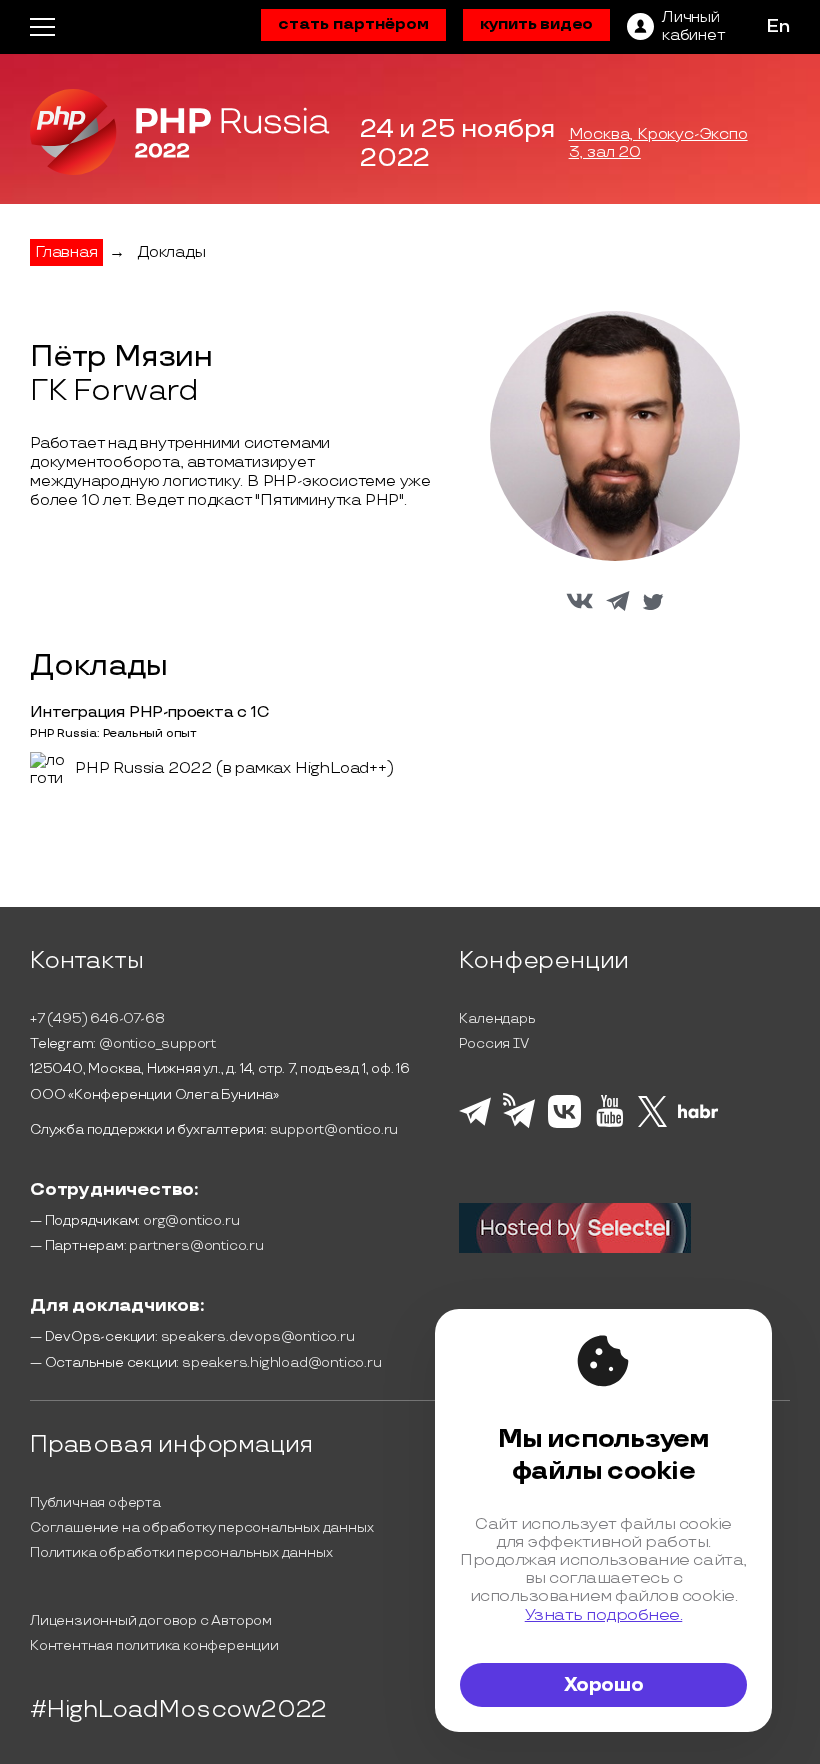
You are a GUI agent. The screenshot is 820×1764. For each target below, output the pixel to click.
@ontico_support (157, 1043)
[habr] (698, 1116)
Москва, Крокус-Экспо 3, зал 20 (658, 144)
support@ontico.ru (334, 1129)
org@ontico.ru (191, 1220)
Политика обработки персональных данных (181, 1552)
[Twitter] (652, 1124)
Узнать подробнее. (604, 1615)
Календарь (497, 1018)
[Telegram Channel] (519, 1126)
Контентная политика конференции (154, 1645)
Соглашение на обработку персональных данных (201, 1527)
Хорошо (604, 1685)
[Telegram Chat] (475, 1123)
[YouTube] (609, 1124)
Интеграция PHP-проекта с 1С (150, 712)
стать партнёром (353, 24)
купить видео (537, 24)
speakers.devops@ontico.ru (258, 1336)
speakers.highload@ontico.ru (282, 1362)
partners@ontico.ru (196, 1245)
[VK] (564, 1125)
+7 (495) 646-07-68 (97, 1018)
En (778, 27)
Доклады (171, 252)
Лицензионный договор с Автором (151, 1620)
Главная (66, 252)
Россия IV (493, 1043)
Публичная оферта (95, 1502)
